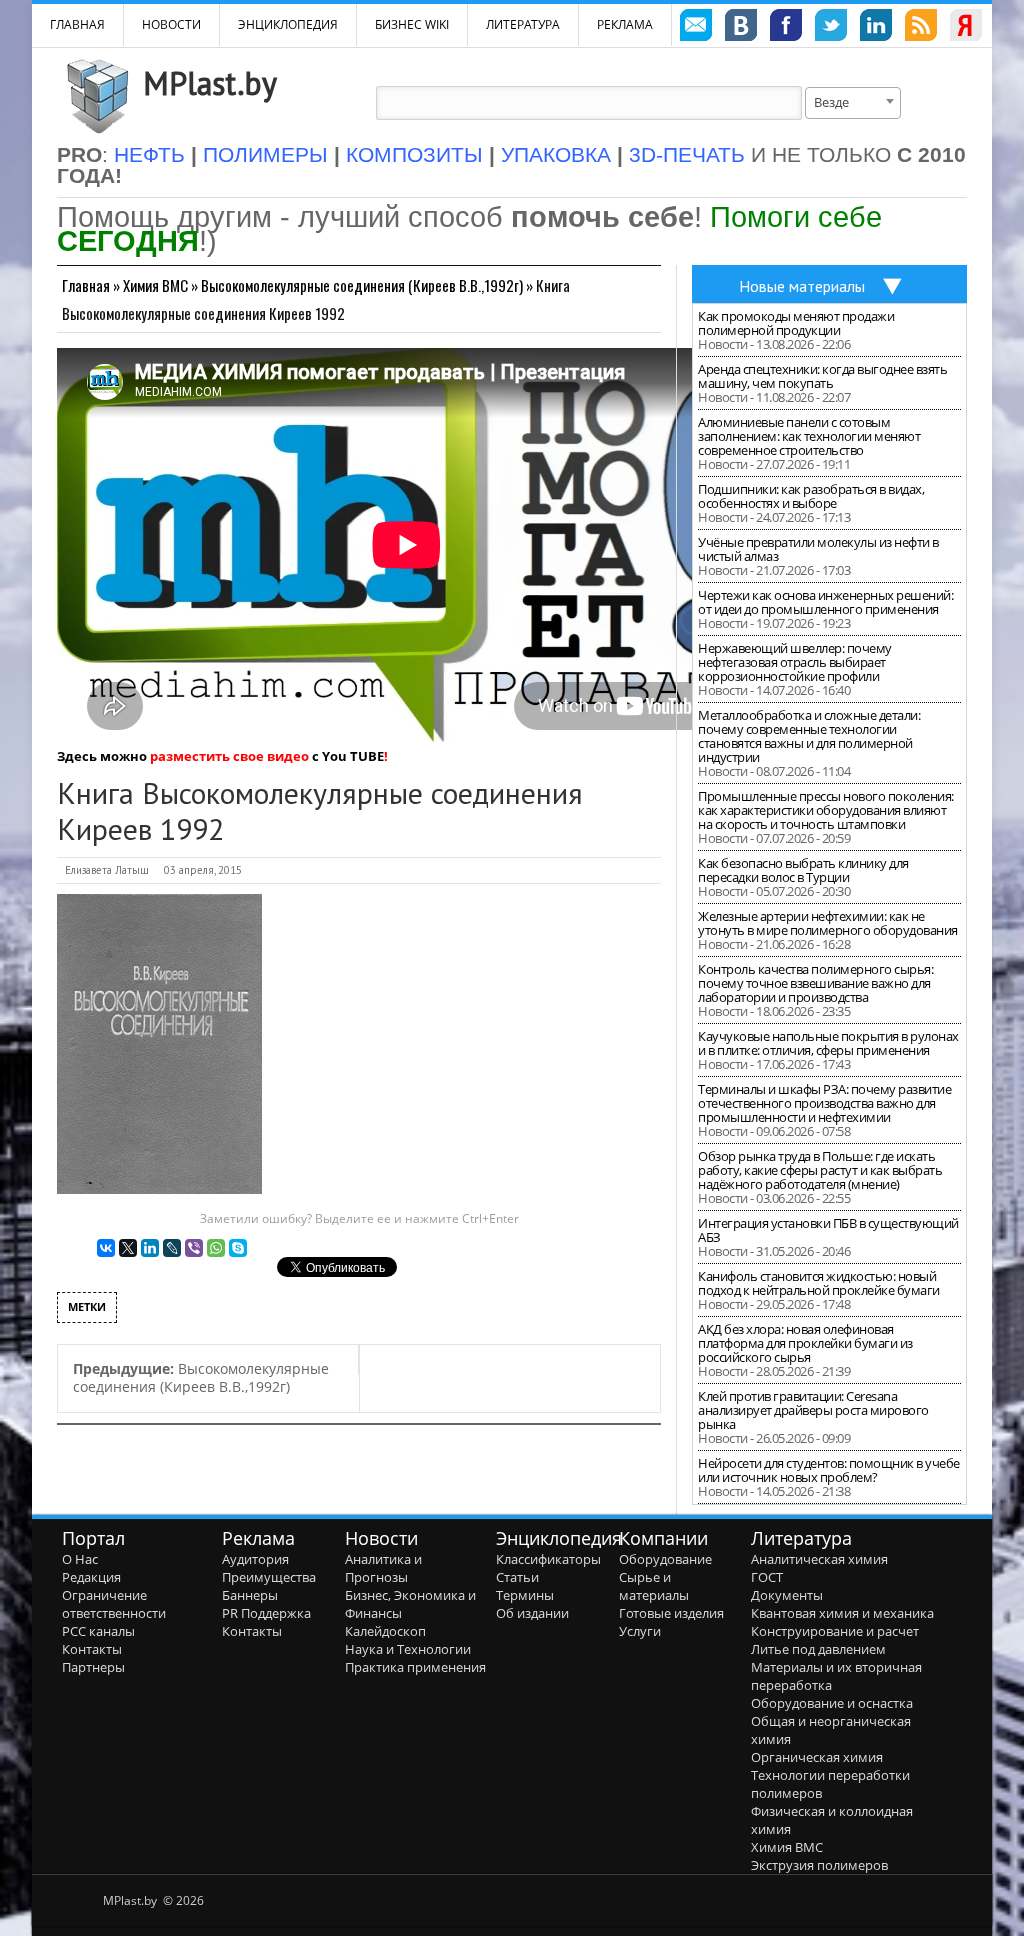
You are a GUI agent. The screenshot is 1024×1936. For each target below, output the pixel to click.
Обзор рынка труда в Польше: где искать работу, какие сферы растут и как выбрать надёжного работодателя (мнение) (820, 1170)
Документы (787, 1595)
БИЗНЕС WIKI (412, 24)
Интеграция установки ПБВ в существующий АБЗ (828, 1230)
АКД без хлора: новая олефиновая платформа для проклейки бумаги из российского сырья (805, 1343)
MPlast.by (210, 83)
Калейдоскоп (385, 1631)
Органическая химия (817, 1757)
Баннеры (250, 1595)
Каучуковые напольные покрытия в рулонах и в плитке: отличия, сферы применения (828, 1043)
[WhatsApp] (216, 1248)
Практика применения (415, 1667)
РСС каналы (98, 1631)
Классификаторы (548, 1559)
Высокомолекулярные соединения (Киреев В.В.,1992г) (362, 285)
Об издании (532, 1613)
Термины (525, 1595)
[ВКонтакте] (106, 1248)
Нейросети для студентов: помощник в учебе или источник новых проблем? (829, 1470)
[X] (128, 1248)
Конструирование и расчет (835, 1631)
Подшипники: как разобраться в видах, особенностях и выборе (811, 496)
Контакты (92, 1649)
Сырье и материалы (654, 1586)
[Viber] (194, 1248)
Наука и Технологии (408, 1649)
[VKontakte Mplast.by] (741, 28)
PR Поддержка (266, 1613)
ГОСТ (767, 1577)
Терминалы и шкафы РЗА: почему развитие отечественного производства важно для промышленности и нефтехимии (824, 1103)
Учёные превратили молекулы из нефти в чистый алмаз (818, 549)
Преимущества (269, 1577)
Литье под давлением (818, 1649)
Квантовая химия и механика (842, 1613)
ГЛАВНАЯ (77, 24)
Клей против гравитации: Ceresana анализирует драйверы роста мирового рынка (813, 1410)
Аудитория (255, 1559)
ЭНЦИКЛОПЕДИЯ (288, 24)
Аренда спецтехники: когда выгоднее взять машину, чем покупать (822, 376)
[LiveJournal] (172, 1248)
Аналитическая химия (819, 1559)
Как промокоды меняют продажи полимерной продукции (796, 323)
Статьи (517, 1577)
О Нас (80, 1559)
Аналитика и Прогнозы (383, 1568)
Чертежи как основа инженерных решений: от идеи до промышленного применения (825, 602)
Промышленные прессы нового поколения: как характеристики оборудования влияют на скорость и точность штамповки (826, 810)
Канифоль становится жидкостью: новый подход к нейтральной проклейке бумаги (819, 1283)
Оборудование (665, 1559)
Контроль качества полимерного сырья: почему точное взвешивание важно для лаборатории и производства (815, 983)
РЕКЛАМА (625, 24)
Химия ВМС (155, 285)
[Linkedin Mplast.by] (876, 28)
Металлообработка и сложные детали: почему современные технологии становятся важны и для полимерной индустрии (809, 736)
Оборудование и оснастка (832, 1703)
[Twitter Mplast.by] (831, 28)
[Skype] (238, 1248)
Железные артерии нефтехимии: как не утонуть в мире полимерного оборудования (828, 923)
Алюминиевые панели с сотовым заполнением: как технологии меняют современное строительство (809, 436)
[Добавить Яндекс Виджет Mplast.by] (966, 28)
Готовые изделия (671, 1613)
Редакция (91, 1577)
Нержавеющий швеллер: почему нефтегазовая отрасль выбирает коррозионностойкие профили (795, 662)
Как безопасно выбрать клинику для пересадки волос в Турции (803, 870)
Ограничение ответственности (114, 1604)
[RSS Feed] (921, 28)
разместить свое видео (229, 756)
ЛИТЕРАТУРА (523, 24)
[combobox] (853, 103)
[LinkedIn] (150, 1248)
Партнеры (93, 1667)
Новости (171, 24)
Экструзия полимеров (819, 1865)
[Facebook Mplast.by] (786, 28)
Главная (86, 285)
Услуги (640, 1631)
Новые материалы (802, 286)
